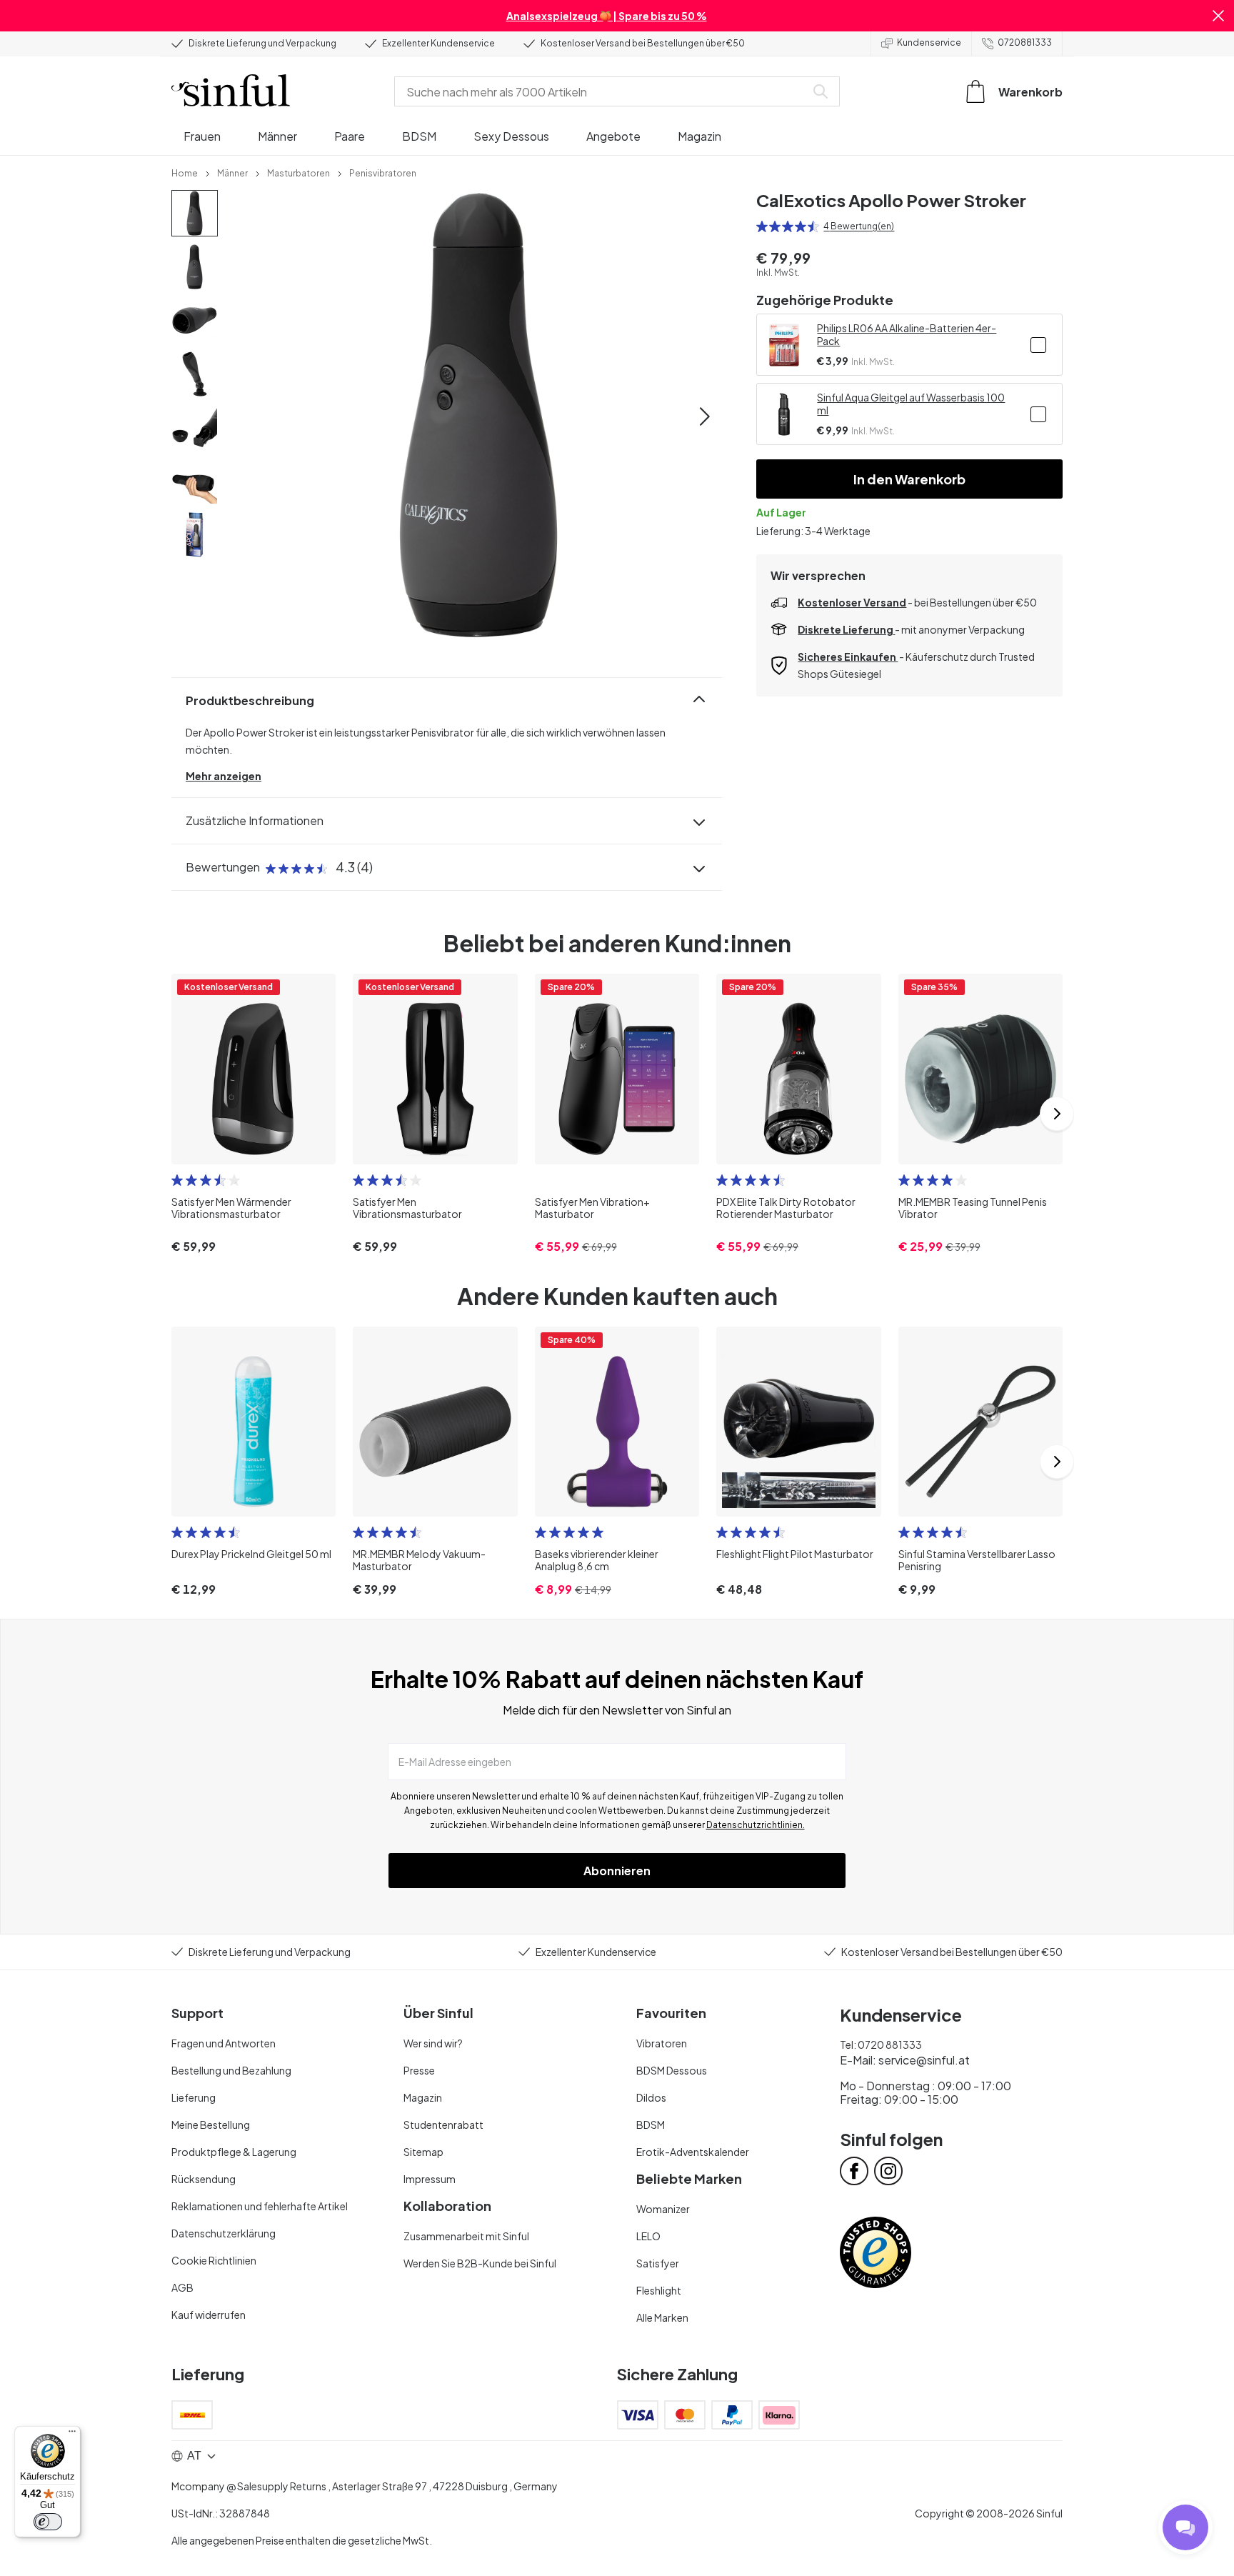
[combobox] (603, 91)
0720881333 (1025, 43)
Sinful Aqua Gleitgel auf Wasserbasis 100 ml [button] (911, 404)
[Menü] (72, 2435)
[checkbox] (1038, 345)
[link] (185, 172)
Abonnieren (617, 1871)
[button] (1218, 16)
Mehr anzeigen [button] (224, 776)
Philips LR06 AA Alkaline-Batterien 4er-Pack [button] (907, 334)
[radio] (762, 226)
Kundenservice (929, 43)
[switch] (48, 2522)
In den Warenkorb (909, 479)
